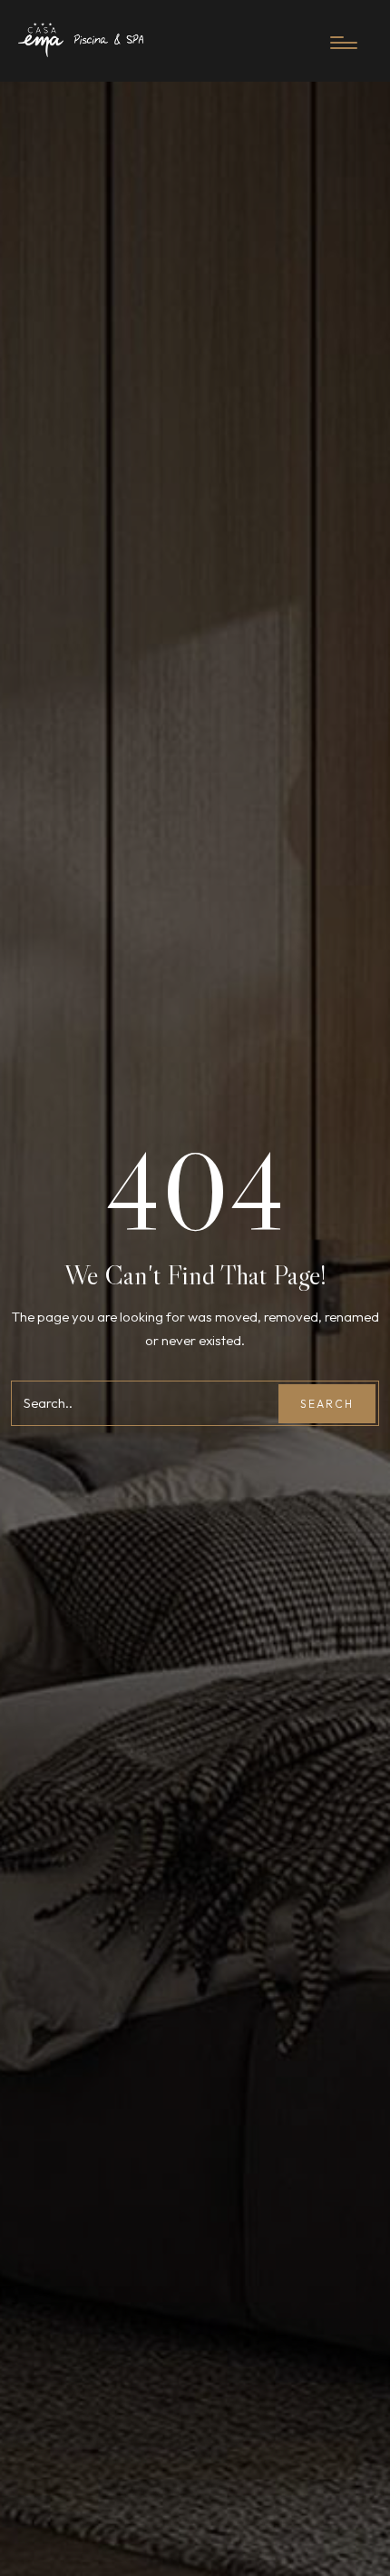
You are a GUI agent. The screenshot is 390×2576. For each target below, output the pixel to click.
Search (327, 1404)
